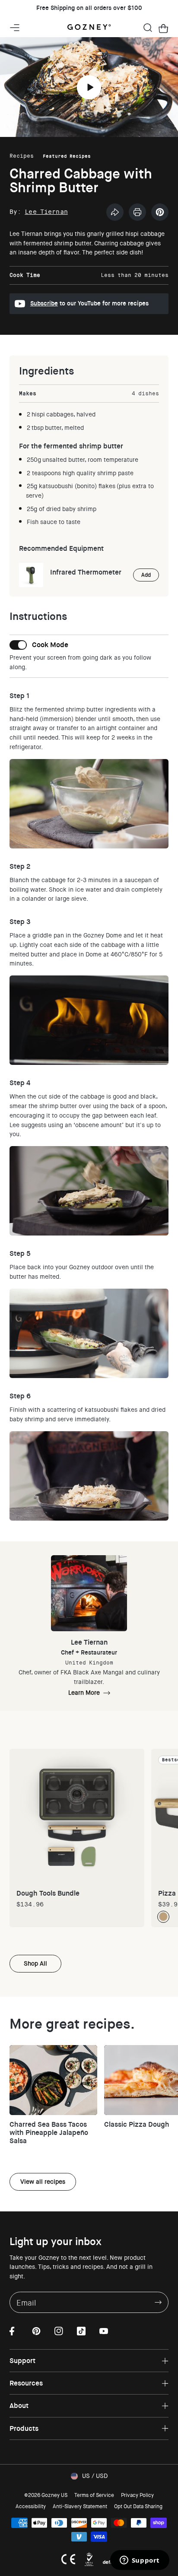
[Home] (89, 28)
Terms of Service (94, 2495)
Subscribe (44, 303)
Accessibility (31, 2506)
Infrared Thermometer (86, 572)
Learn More (84, 1693)
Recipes (22, 156)
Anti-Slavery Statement (80, 2506)
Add (146, 575)
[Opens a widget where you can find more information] (140, 2561)
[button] (148, 28)
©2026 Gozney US (46, 2495)
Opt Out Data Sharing (138, 2506)
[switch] (39, 645)
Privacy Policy (137, 2495)
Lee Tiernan (46, 212)
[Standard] (163, 1917)
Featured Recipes (67, 156)
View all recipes (43, 2182)
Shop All (35, 1963)
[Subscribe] (158, 2302)
